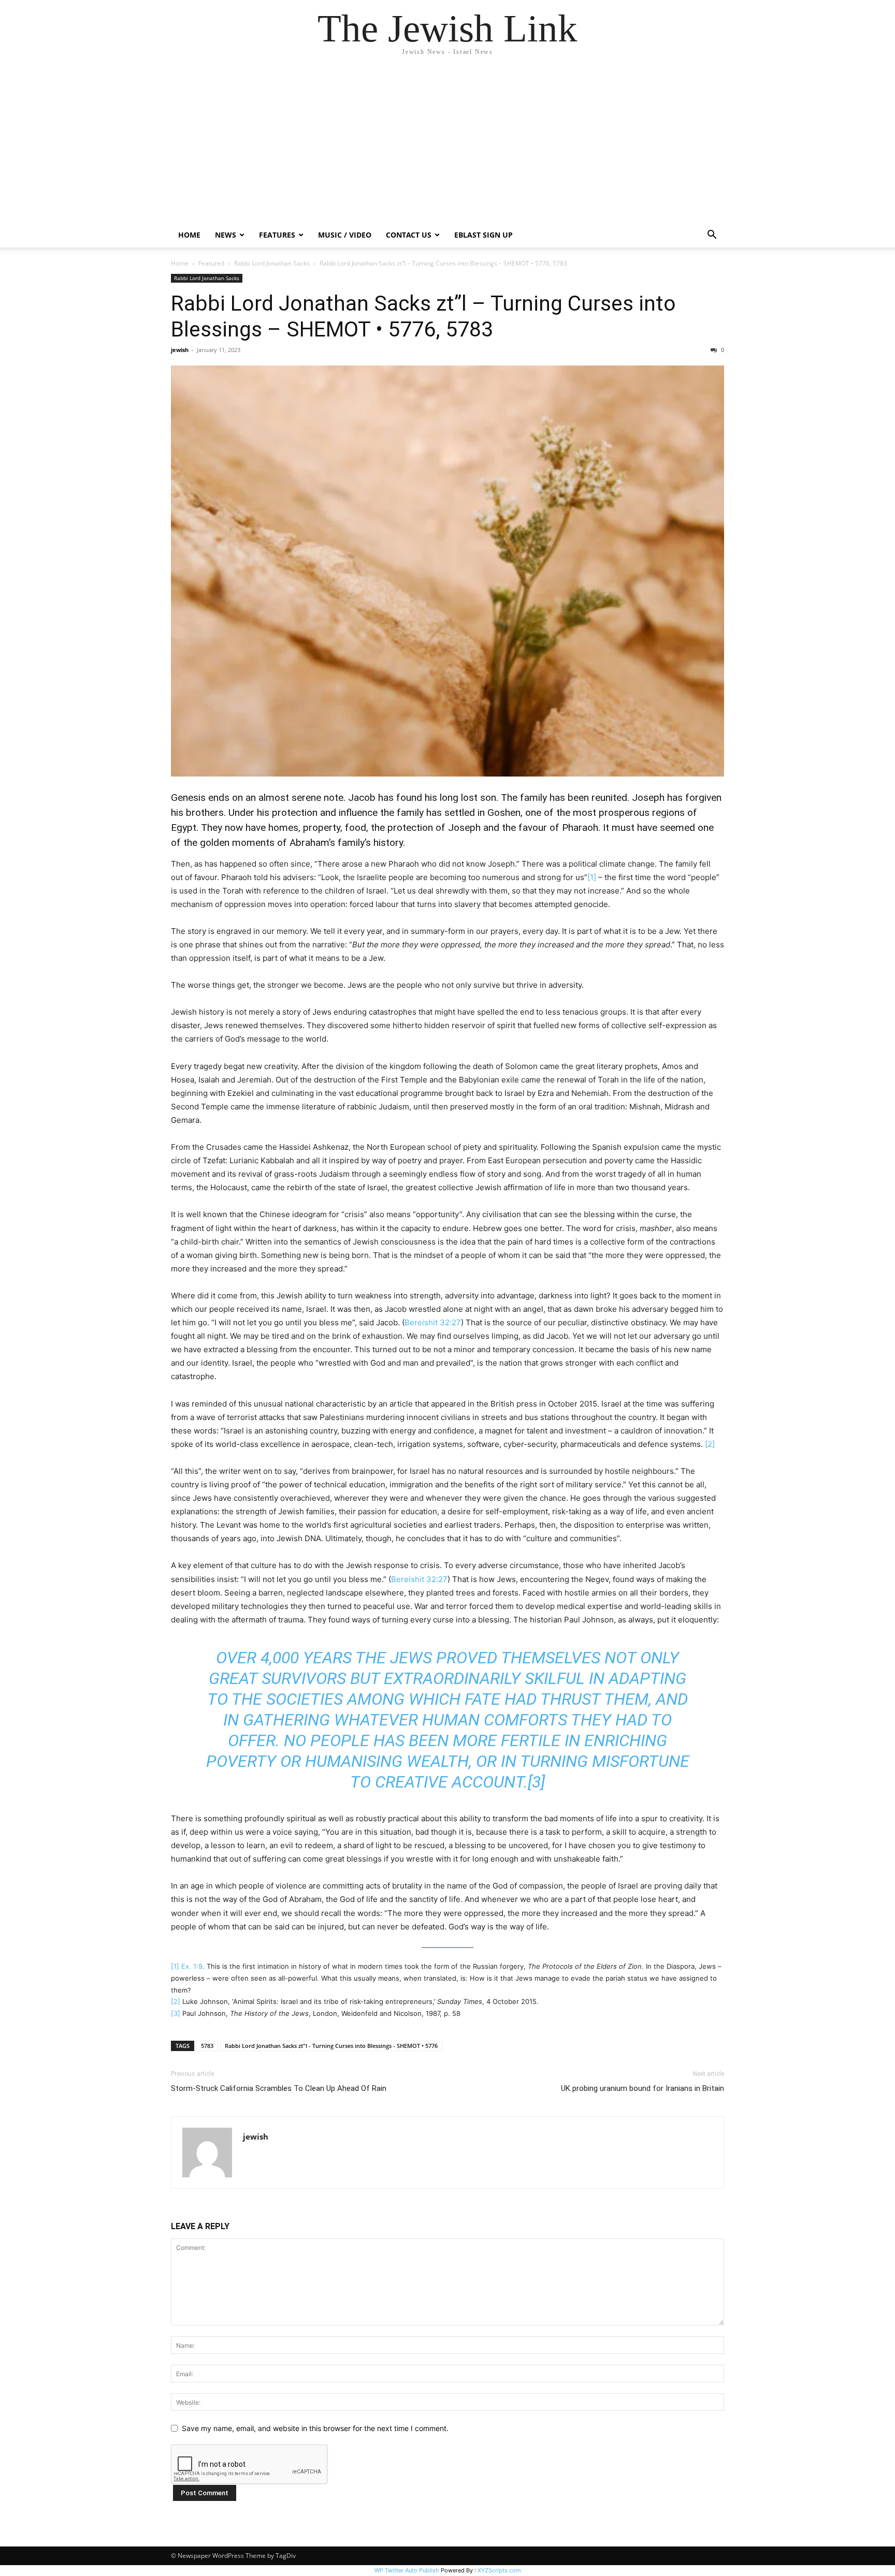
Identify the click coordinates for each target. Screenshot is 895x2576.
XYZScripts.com (499, 2570)
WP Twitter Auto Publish (407, 2570)
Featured (211, 263)
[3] (536, 1782)
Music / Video (345, 235)
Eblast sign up (483, 235)
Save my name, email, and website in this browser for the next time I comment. (315, 2428)
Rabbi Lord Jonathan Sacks (272, 263)
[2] (710, 1444)
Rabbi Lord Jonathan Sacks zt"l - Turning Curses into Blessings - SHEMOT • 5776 (331, 2046)
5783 (207, 2046)
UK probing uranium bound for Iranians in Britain (643, 2088)
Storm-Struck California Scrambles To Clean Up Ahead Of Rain (279, 2088)
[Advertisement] (447, 145)
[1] (592, 877)
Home (189, 235)
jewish (180, 350)
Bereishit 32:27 (433, 1322)
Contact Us (409, 235)
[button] (712, 236)
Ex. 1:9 (192, 1966)
